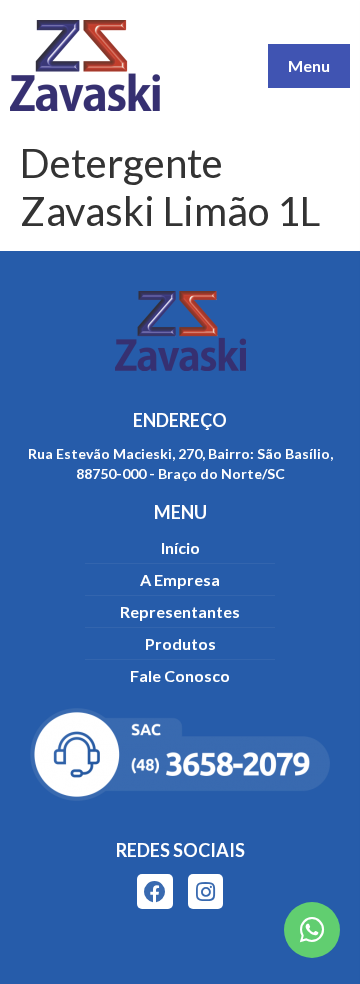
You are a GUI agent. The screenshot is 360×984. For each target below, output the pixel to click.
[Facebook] (154, 891)
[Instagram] (205, 891)
